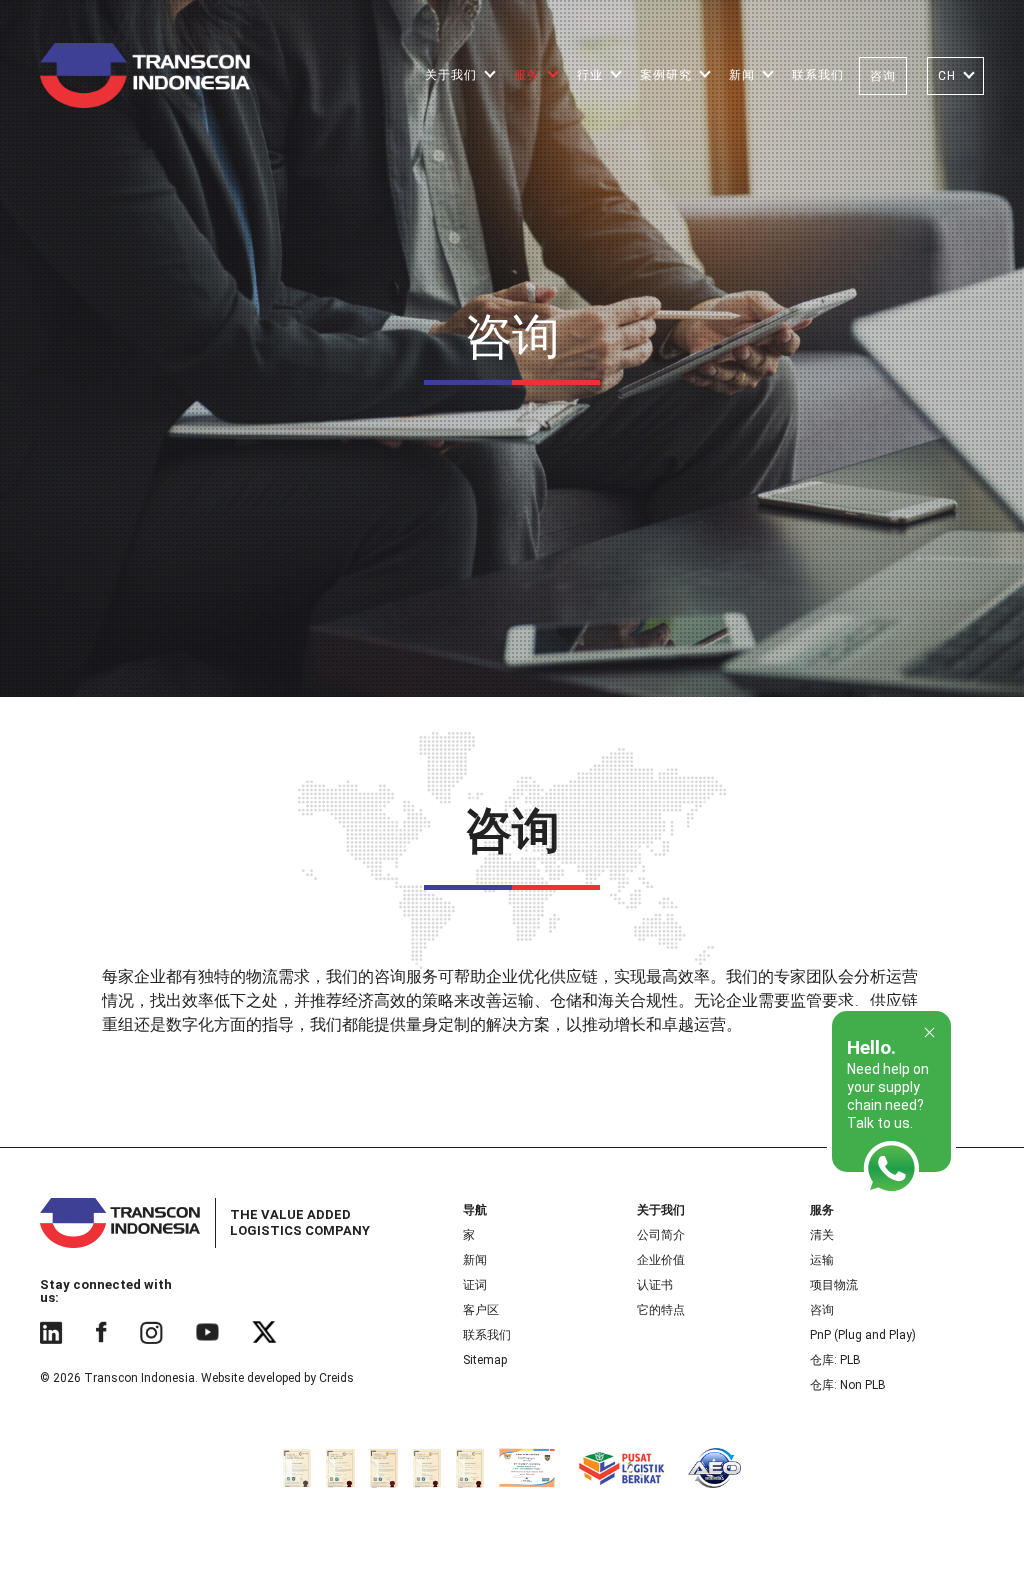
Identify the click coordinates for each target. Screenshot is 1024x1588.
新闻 (475, 1260)
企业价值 (661, 1260)
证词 (475, 1285)
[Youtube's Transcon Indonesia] (207, 1332)
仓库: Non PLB (848, 1385)
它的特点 (661, 1310)
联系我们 (487, 1335)
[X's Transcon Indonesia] (265, 1332)
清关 (822, 1235)
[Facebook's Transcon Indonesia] (101, 1332)
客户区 (481, 1310)
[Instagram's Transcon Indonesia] (151, 1332)
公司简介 (661, 1235)
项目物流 (834, 1285)
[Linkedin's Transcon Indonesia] (51, 1332)
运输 (822, 1260)
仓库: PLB (835, 1360)
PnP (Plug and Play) (863, 1335)
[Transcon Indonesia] (145, 75)
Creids (336, 1378)
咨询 (822, 1310)
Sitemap (485, 1360)
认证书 (655, 1285)
